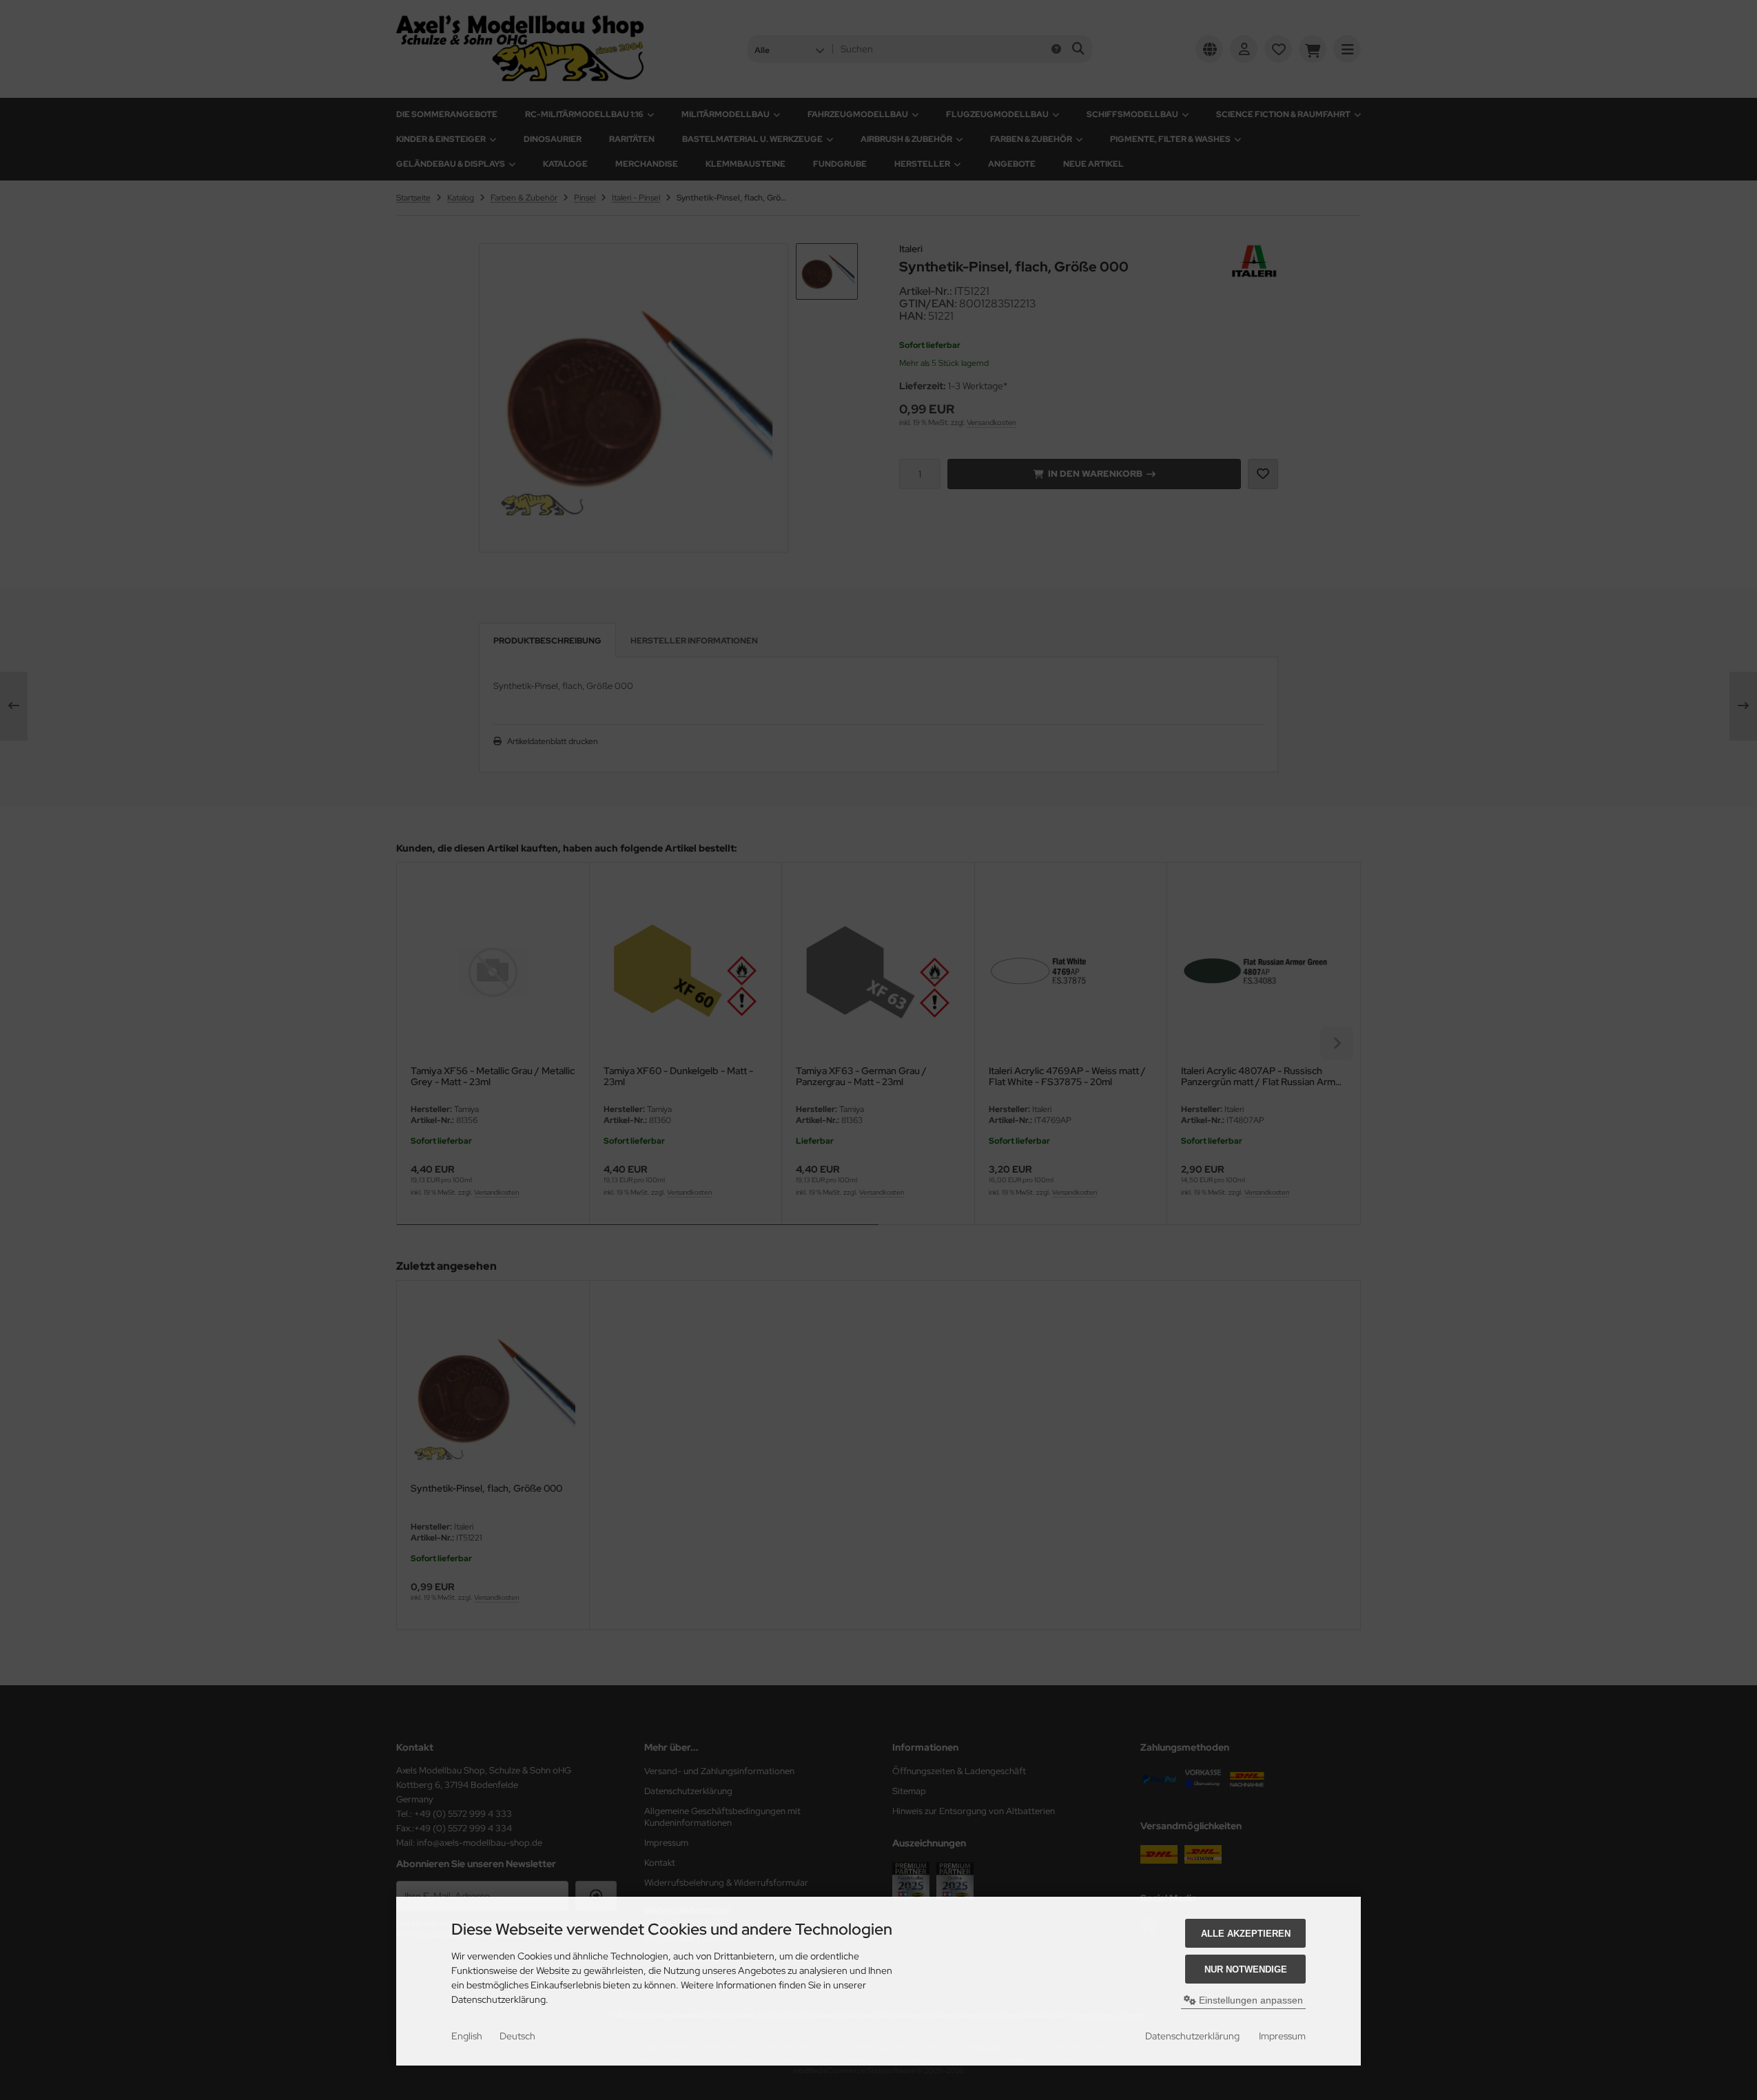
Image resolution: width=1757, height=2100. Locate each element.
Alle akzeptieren (1246, 1934)
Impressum (1282, 2036)
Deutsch (517, 2036)
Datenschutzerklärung (1192, 2036)
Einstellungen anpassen (1250, 2000)
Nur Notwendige (1246, 1969)
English (467, 2036)
